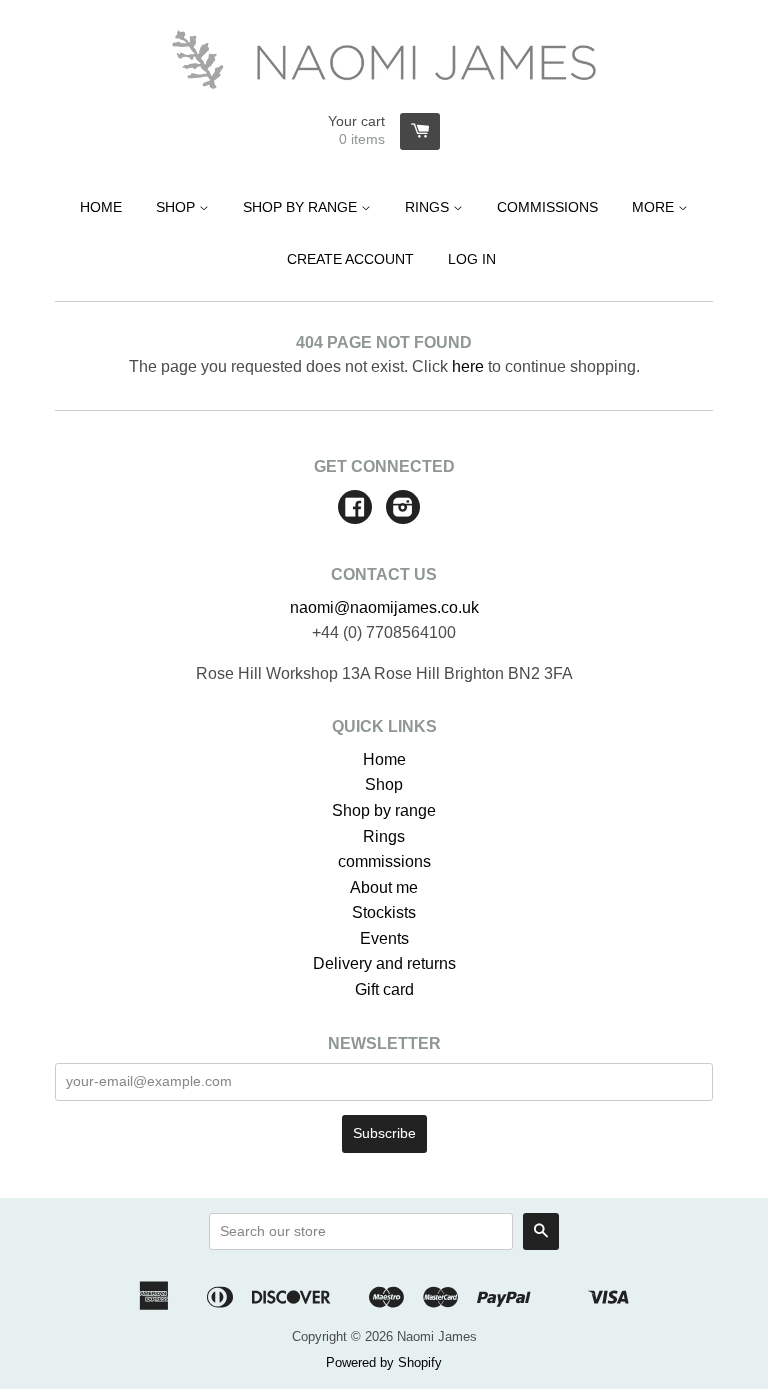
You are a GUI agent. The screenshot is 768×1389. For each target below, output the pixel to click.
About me (384, 887)
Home (101, 207)
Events (384, 938)
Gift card (384, 989)
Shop (177, 207)
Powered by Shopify (384, 1362)
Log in (472, 259)
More (655, 207)
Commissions (547, 207)
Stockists (384, 912)
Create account (350, 259)
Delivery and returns (384, 963)
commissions (384, 861)
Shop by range (302, 207)
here (468, 366)
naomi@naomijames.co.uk (384, 607)
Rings (429, 207)
